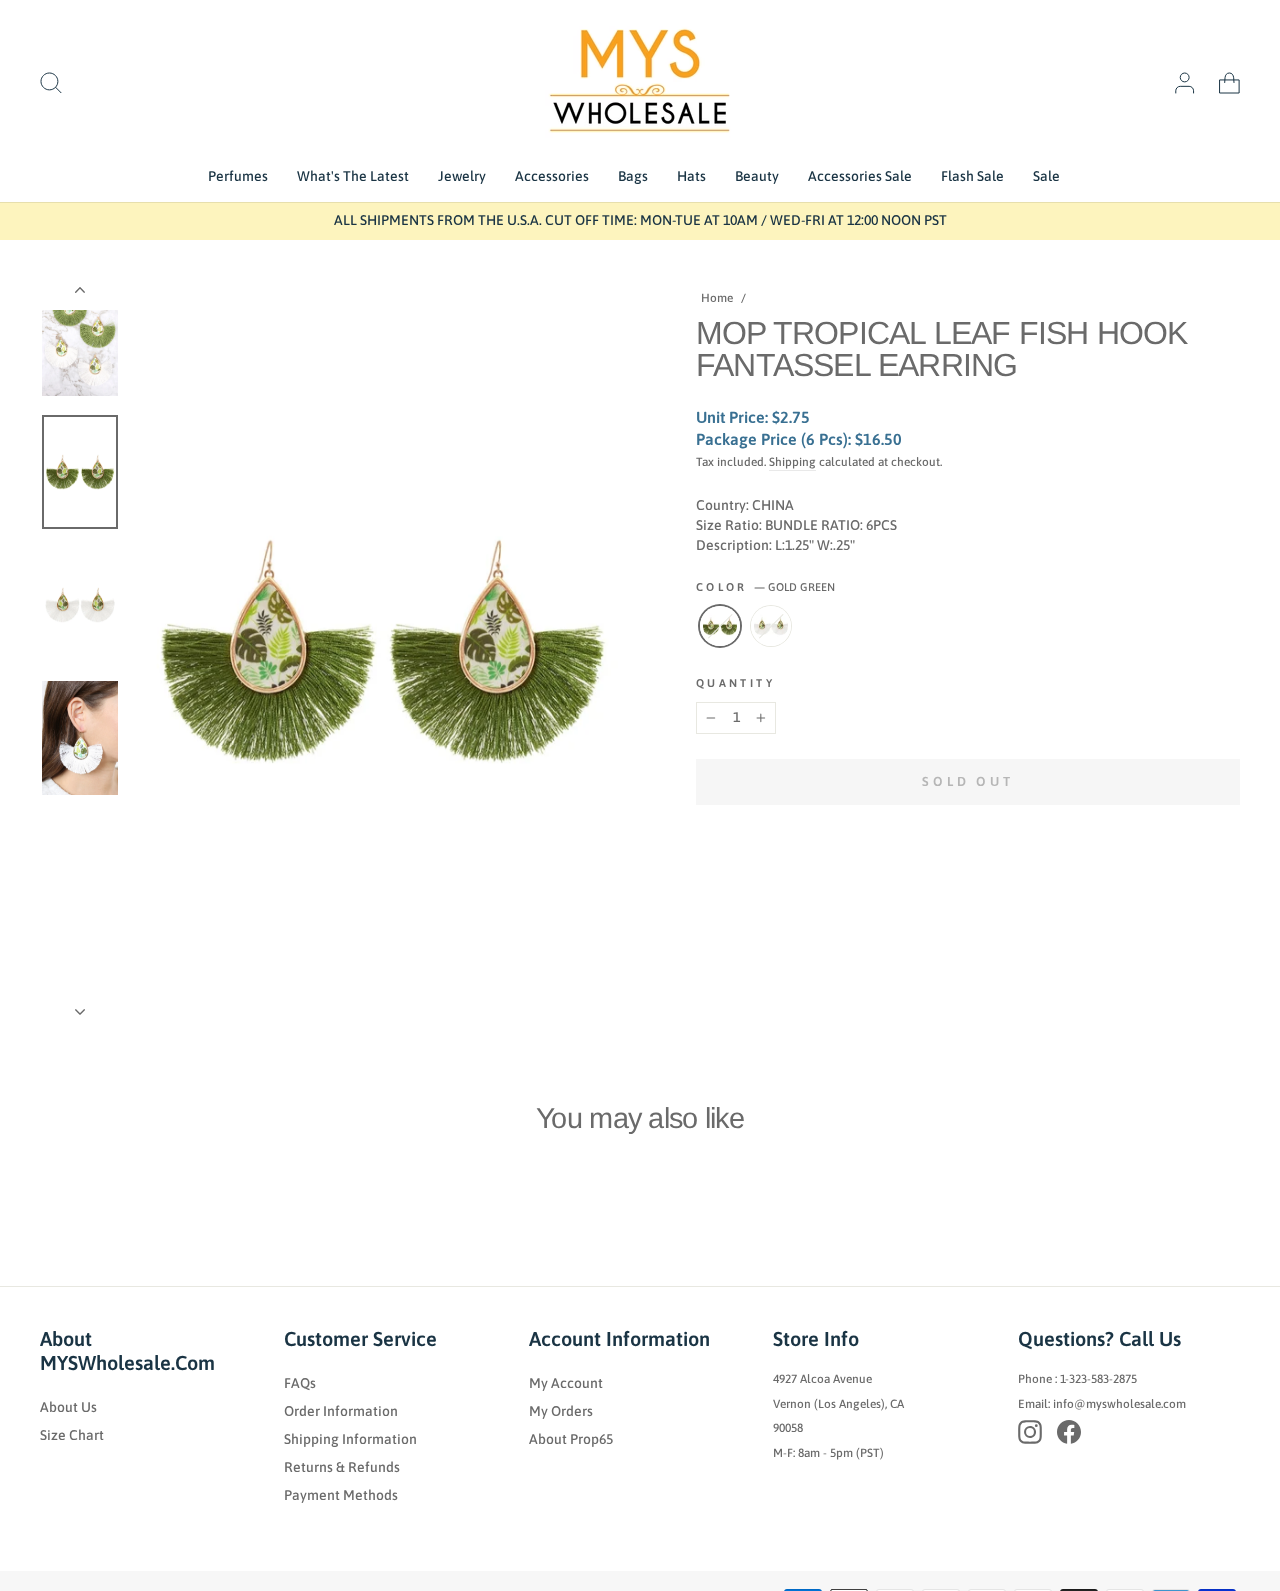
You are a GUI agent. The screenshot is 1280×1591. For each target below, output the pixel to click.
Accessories (552, 176)
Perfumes (238, 176)
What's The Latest (353, 176)
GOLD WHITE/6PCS (771, 626)
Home (717, 298)
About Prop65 (571, 1439)
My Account (566, 1383)
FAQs (300, 1383)
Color (765, 587)
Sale (1046, 176)
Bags (633, 176)
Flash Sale (972, 176)
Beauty (757, 176)
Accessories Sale (860, 176)
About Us (68, 1407)
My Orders (561, 1411)
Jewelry (462, 176)
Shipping (792, 462)
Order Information (341, 1411)
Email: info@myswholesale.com (1102, 1404)
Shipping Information (350, 1439)
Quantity (735, 683)
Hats (691, 176)
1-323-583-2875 (1098, 1379)
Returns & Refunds (342, 1467)
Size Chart (72, 1435)
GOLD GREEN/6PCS (720, 626)
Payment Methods (341, 1495)
